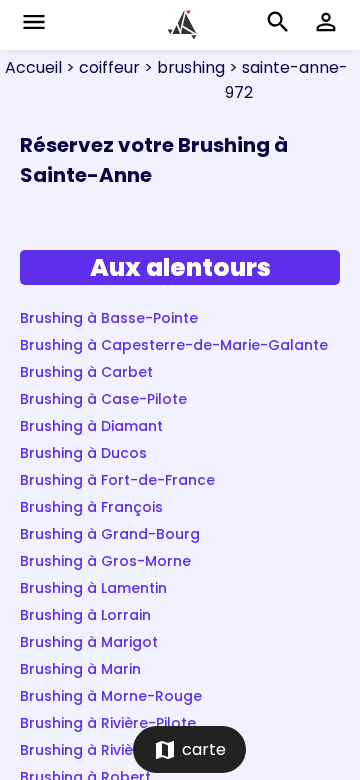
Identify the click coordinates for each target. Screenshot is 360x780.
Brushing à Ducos (83, 453)
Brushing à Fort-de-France (117, 480)
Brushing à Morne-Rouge (111, 696)
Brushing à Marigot (89, 642)
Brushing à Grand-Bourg (110, 534)
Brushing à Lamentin (93, 588)
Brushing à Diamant (91, 426)
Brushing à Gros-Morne (105, 561)
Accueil (33, 67)
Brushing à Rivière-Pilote (108, 723)
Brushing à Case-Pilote (103, 399)
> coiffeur (101, 67)
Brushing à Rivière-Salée (108, 750)
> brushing (182, 67)
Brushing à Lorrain (85, 615)
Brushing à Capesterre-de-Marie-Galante (174, 345)
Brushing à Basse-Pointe (109, 318)
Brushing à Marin (80, 669)
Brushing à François (91, 507)
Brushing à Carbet (86, 372)
